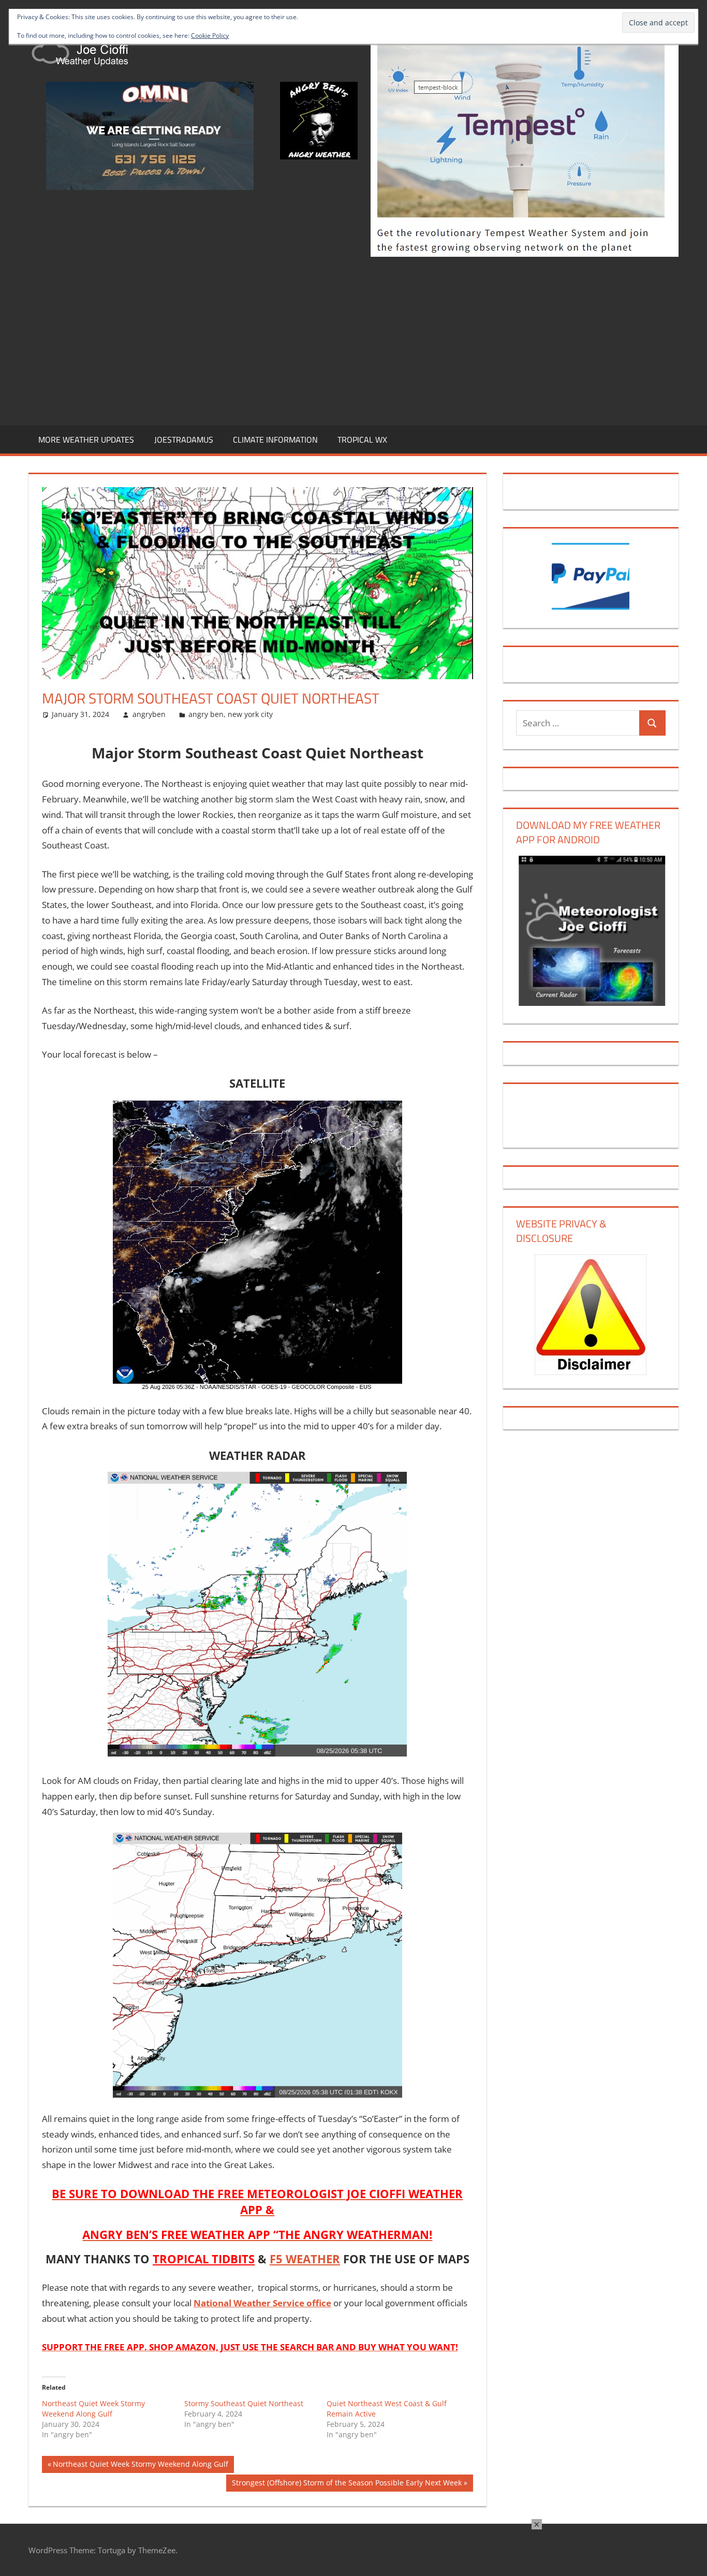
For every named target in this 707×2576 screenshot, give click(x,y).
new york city (250, 714)
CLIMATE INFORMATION (275, 440)
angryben (149, 714)
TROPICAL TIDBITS (204, 2259)
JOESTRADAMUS (184, 440)
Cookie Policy (210, 35)
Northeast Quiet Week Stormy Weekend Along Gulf (93, 2409)
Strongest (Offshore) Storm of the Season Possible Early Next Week (347, 2484)
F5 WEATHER (305, 2259)
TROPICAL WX (362, 440)
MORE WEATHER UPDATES (86, 440)
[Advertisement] (353, 339)
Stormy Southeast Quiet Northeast (244, 2403)
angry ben (206, 714)
